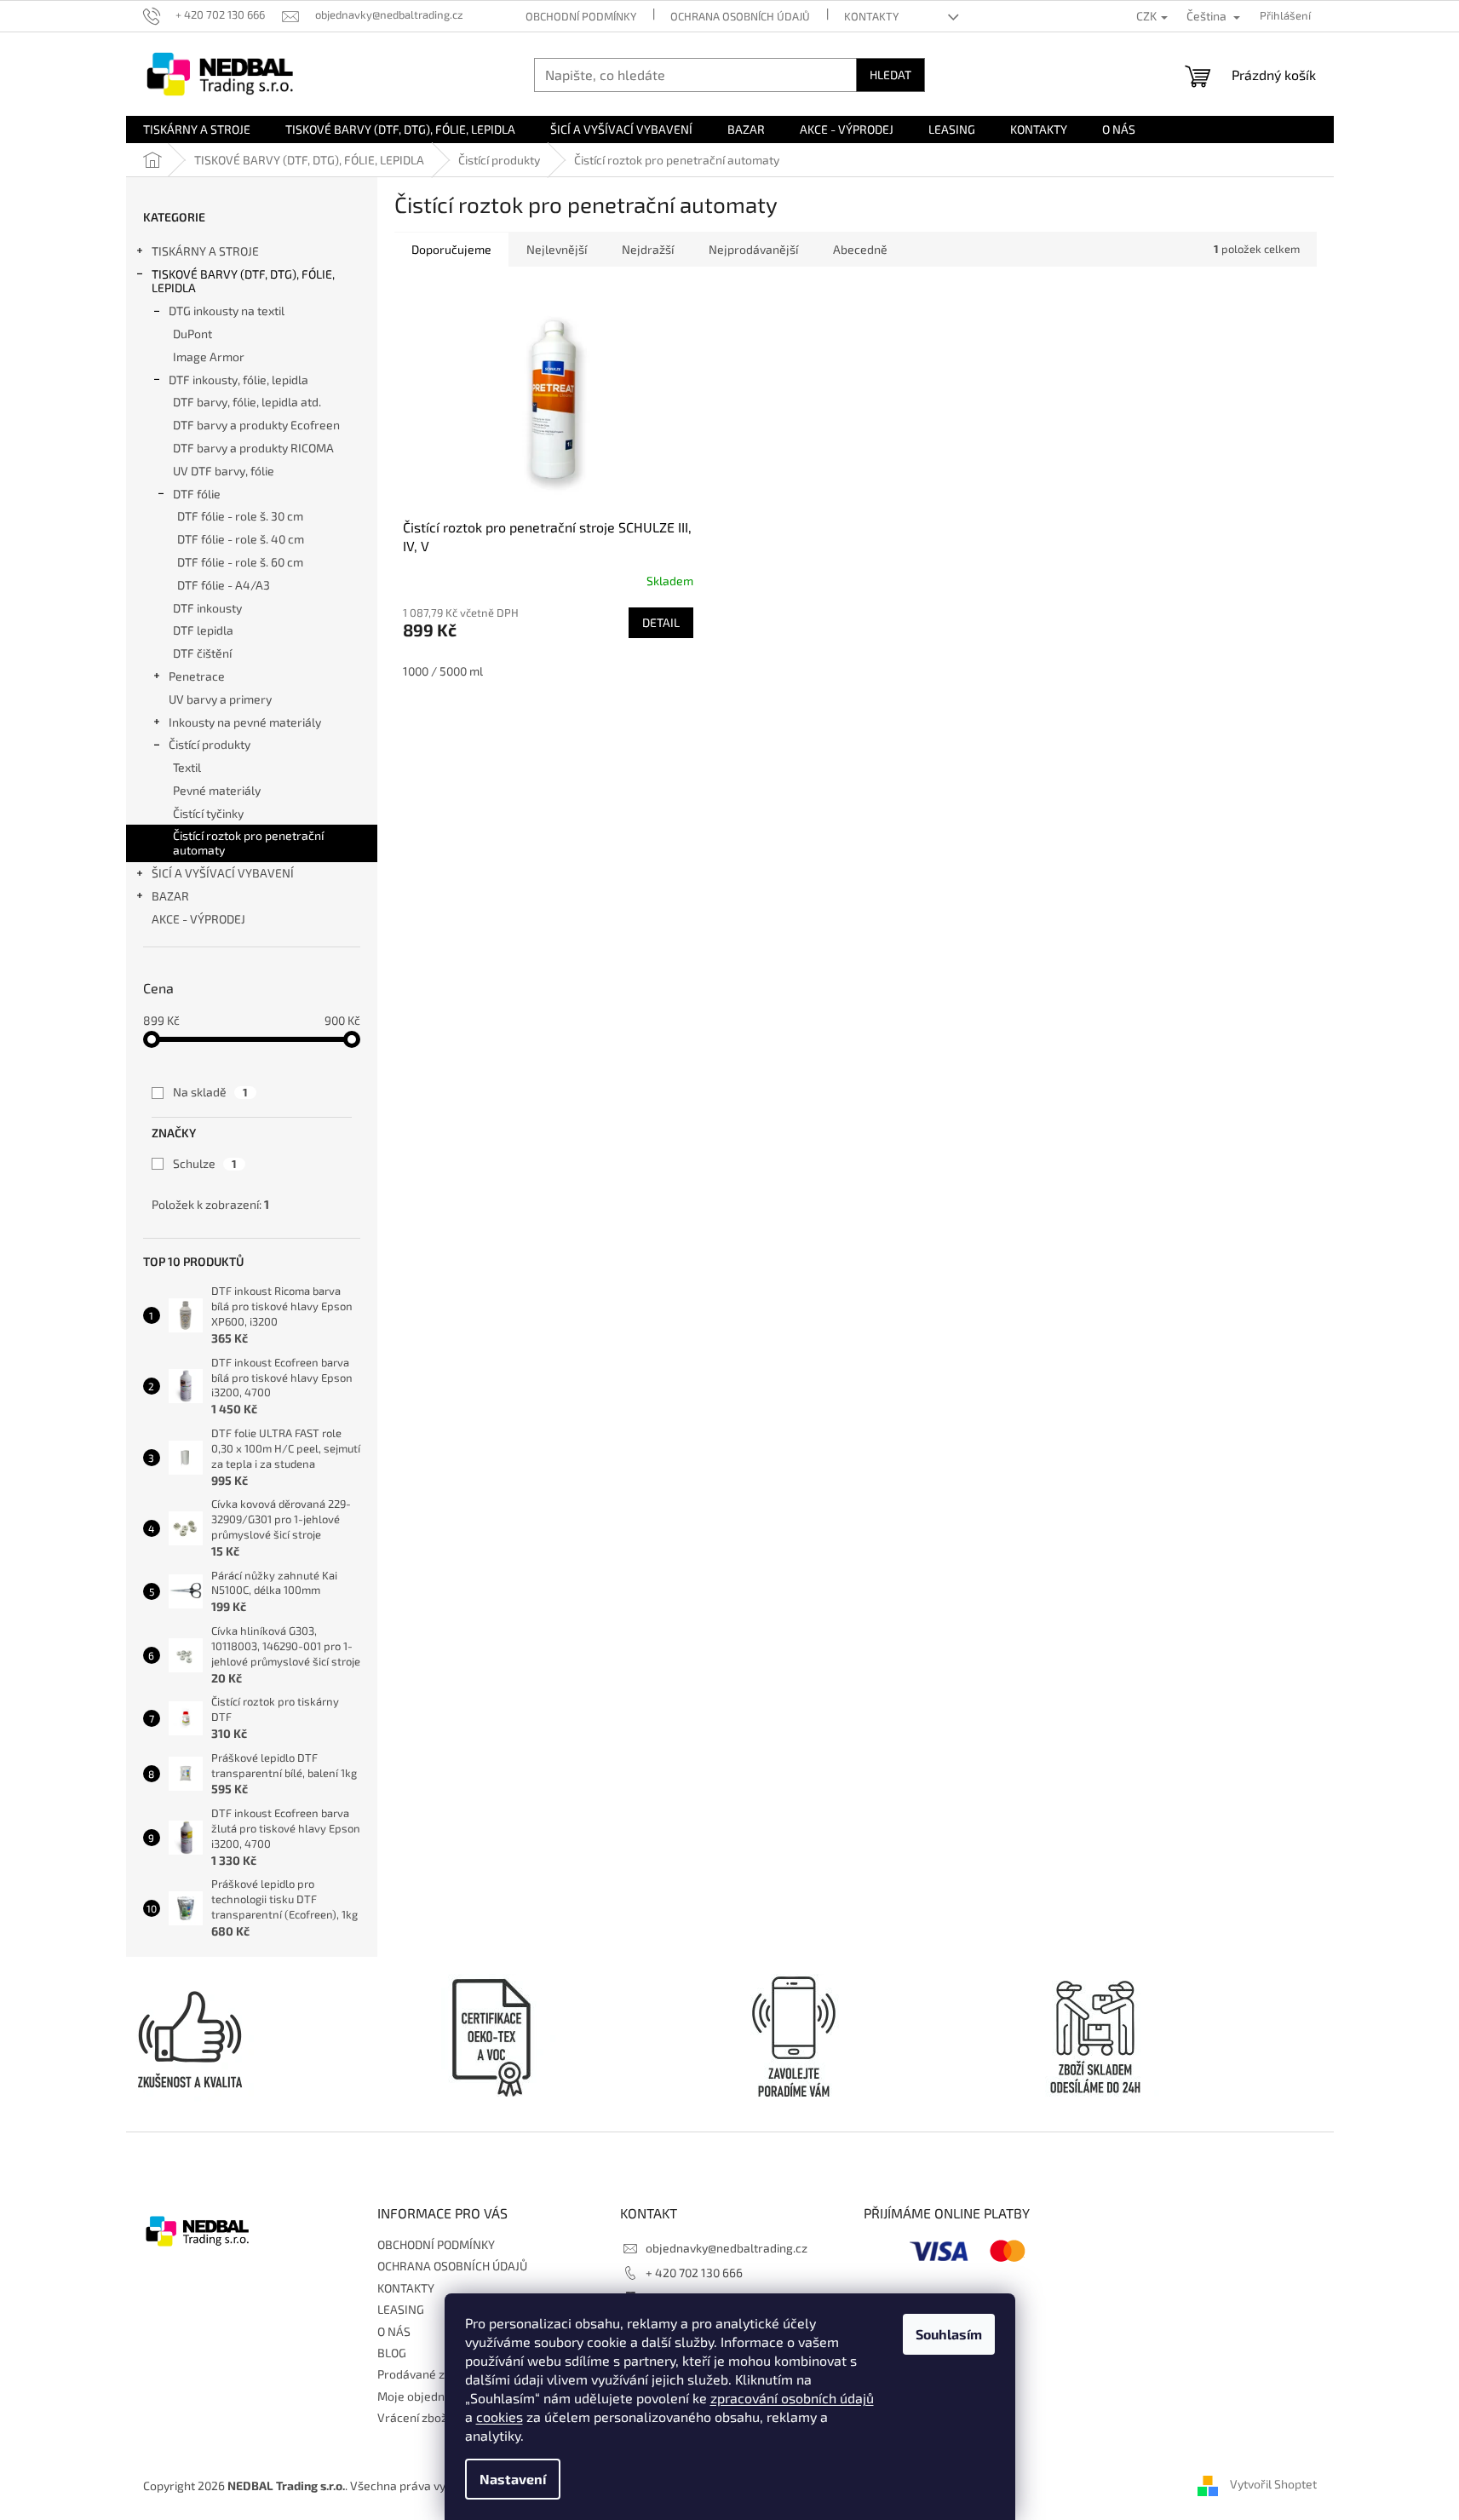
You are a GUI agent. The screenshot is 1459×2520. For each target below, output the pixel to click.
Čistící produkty (210, 744)
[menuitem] (197, 129)
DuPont (192, 334)
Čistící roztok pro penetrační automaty (248, 843)
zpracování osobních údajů (792, 2398)
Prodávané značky (427, 2374)
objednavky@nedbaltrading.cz (727, 2248)
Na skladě (210, 1092)
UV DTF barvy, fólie (224, 471)
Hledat (890, 75)
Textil (187, 767)
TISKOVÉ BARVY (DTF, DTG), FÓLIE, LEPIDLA (243, 281)
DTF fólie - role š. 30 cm (240, 516)
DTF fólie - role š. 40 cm (241, 539)
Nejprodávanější (753, 249)
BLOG (392, 2353)
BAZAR (170, 896)
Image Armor (209, 357)
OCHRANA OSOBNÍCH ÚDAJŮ (740, 16)
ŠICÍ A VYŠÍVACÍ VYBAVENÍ (223, 873)
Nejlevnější (557, 249)
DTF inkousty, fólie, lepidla (238, 380)
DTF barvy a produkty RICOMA (253, 448)
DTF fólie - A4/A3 (224, 585)
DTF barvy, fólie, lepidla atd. (247, 402)
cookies (500, 2416)
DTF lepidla (203, 630)
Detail (661, 622)
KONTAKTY (871, 16)
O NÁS (394, 2331)
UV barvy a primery (220, 699)
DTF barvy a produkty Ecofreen (256, 425)
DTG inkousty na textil (227, 311)
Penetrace (197, 676)
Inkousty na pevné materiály (245, 722)
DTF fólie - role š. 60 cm (240, 562)
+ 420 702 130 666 (694, 2273)
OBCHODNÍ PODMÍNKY (581, 16)
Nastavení (513, 2479)
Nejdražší (648, 249)
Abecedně (860, 249)
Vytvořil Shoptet (1273, 2484)
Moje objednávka (424, 2396)
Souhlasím (949, 2334)
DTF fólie (197, 494)
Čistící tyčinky (208, 813)
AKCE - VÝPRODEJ (198, 919)
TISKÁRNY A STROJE (205, 251)
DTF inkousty (207, 608)
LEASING (401, 2309)
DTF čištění (202, 653)
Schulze (205, 1163)
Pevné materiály (217, 790)
